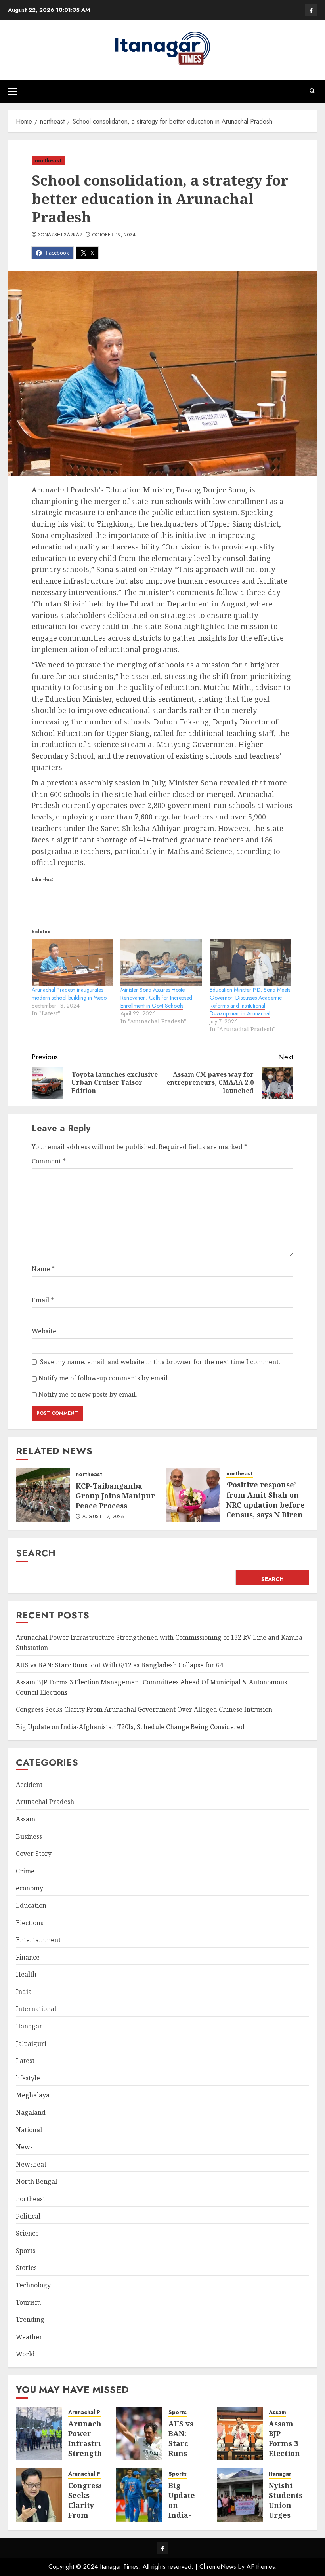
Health (26, 1974)
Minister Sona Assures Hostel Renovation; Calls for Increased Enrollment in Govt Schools (156, 998)
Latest (25, 2061)
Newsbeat (31, 2164)
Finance (28, 1957)
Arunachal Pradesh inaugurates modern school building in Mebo (69, 994)
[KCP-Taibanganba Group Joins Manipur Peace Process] (43, 1495)
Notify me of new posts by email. (88, 1394)
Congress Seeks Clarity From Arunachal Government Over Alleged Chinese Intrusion (144, 1709)
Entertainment (38, 1940)
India (24, 1992)
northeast (48, 160)
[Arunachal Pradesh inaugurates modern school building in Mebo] (72, 963)
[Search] (312, 91)
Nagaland (31, 2112)
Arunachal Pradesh (45, 1802)
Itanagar (29, 2026)
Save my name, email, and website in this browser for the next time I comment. (160, 1362)
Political (28, 2216)
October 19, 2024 (114, 235)
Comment (49, 1161)
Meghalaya (33, 2095)
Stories (26, 2268)
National (29, 2130)
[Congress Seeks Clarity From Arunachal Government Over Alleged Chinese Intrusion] (39, 2495)
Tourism (28, 2302)
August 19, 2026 (103, 1517)
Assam (26, 1819)
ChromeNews (218, 2567)
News (24, 2147)
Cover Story (34, 1854)
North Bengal (36, 2181)
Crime (25, 1871)
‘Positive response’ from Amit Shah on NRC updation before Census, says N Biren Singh (266, 1505)
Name (43, 1269)
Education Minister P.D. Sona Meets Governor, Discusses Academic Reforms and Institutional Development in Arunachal (250, 1002)
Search (36, 1553)
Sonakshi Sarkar (60, 235)
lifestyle (28, 2078)
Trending (30, 2319)
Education (31, 1905)
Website (44, 1331)
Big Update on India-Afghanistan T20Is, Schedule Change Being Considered (130, 1727)
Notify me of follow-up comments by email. (104, 1378)
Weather (29, 2337)
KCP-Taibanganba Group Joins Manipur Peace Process (115, 1496)
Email (43, 1300)
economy (30, 1888)
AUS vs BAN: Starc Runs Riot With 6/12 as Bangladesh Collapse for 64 (119, 1665)
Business (29, 1836)
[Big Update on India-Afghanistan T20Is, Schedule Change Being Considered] (139, 2495)
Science (27, 2233)
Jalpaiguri (31, 2044)
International (36, 2009)
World (25, 2354)
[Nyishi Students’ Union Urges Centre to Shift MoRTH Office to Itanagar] (240, 2495)
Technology (33, 2285)
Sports (26, 2251)
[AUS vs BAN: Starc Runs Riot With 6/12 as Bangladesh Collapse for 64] (139, 2433)
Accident (29, 1785)
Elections (30, 1923)
